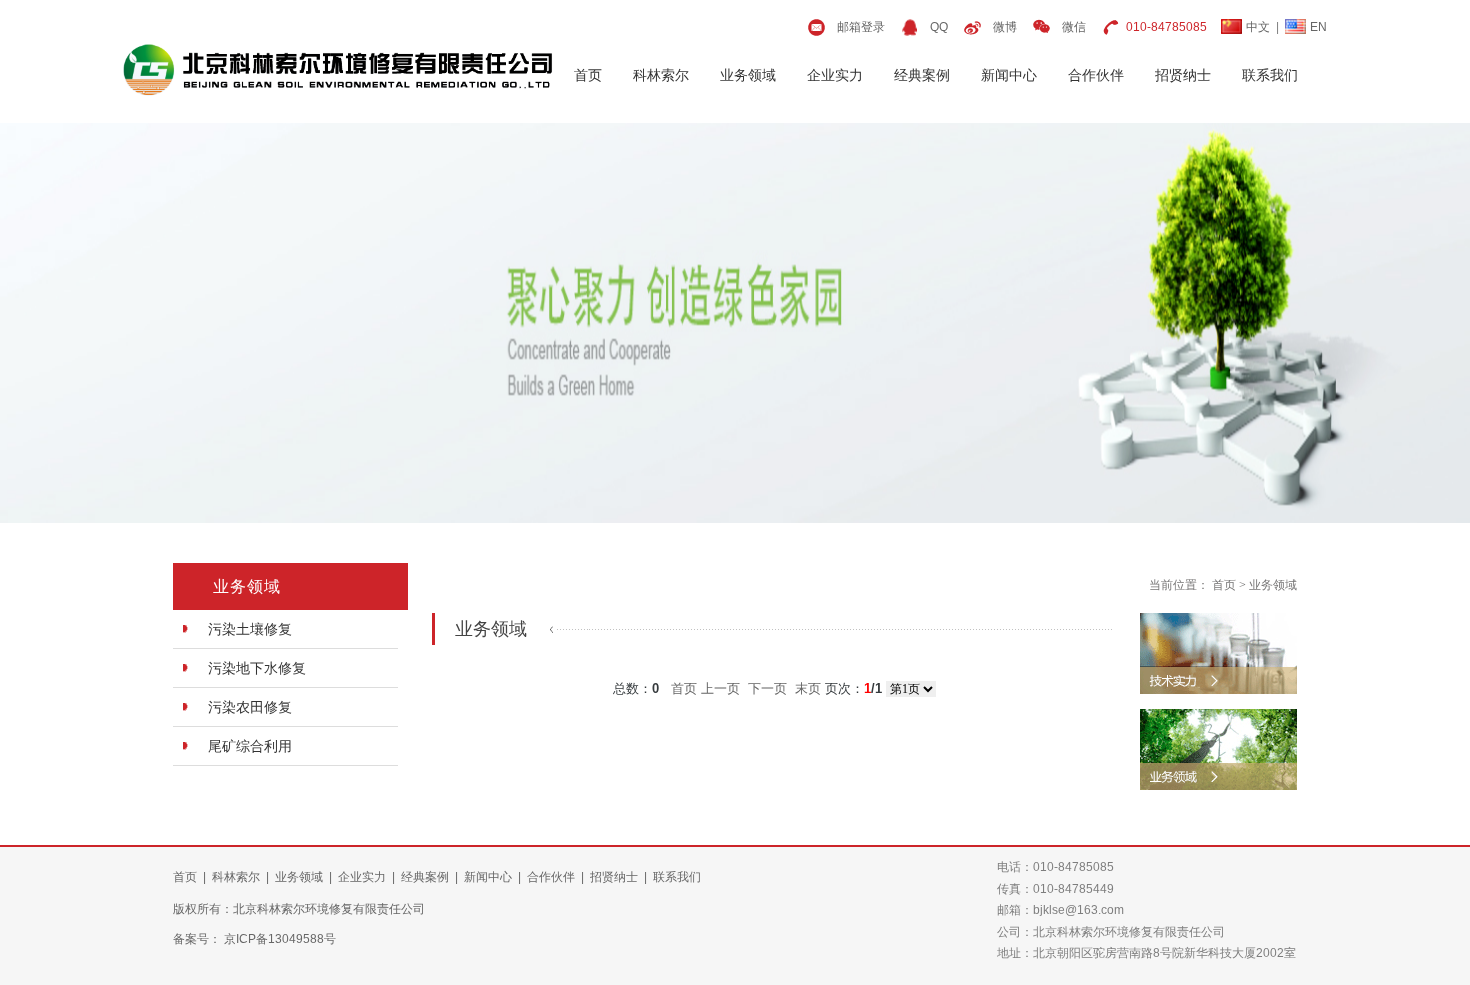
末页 (808, 688)
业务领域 (748, 75)
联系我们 (1270, 75)
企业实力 (835, 75)
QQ (939, 27)
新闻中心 (1009, 75)
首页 (588, 75)
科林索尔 (661, 75)
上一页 (720, 688)
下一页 (767, 688)
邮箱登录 (861, 27)
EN (1318, 27)
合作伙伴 (1096, 75)
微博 (1005, 27)
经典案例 (922, 75)
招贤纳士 (1183, 75)
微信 (1074, 27)
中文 (1258, 27)
